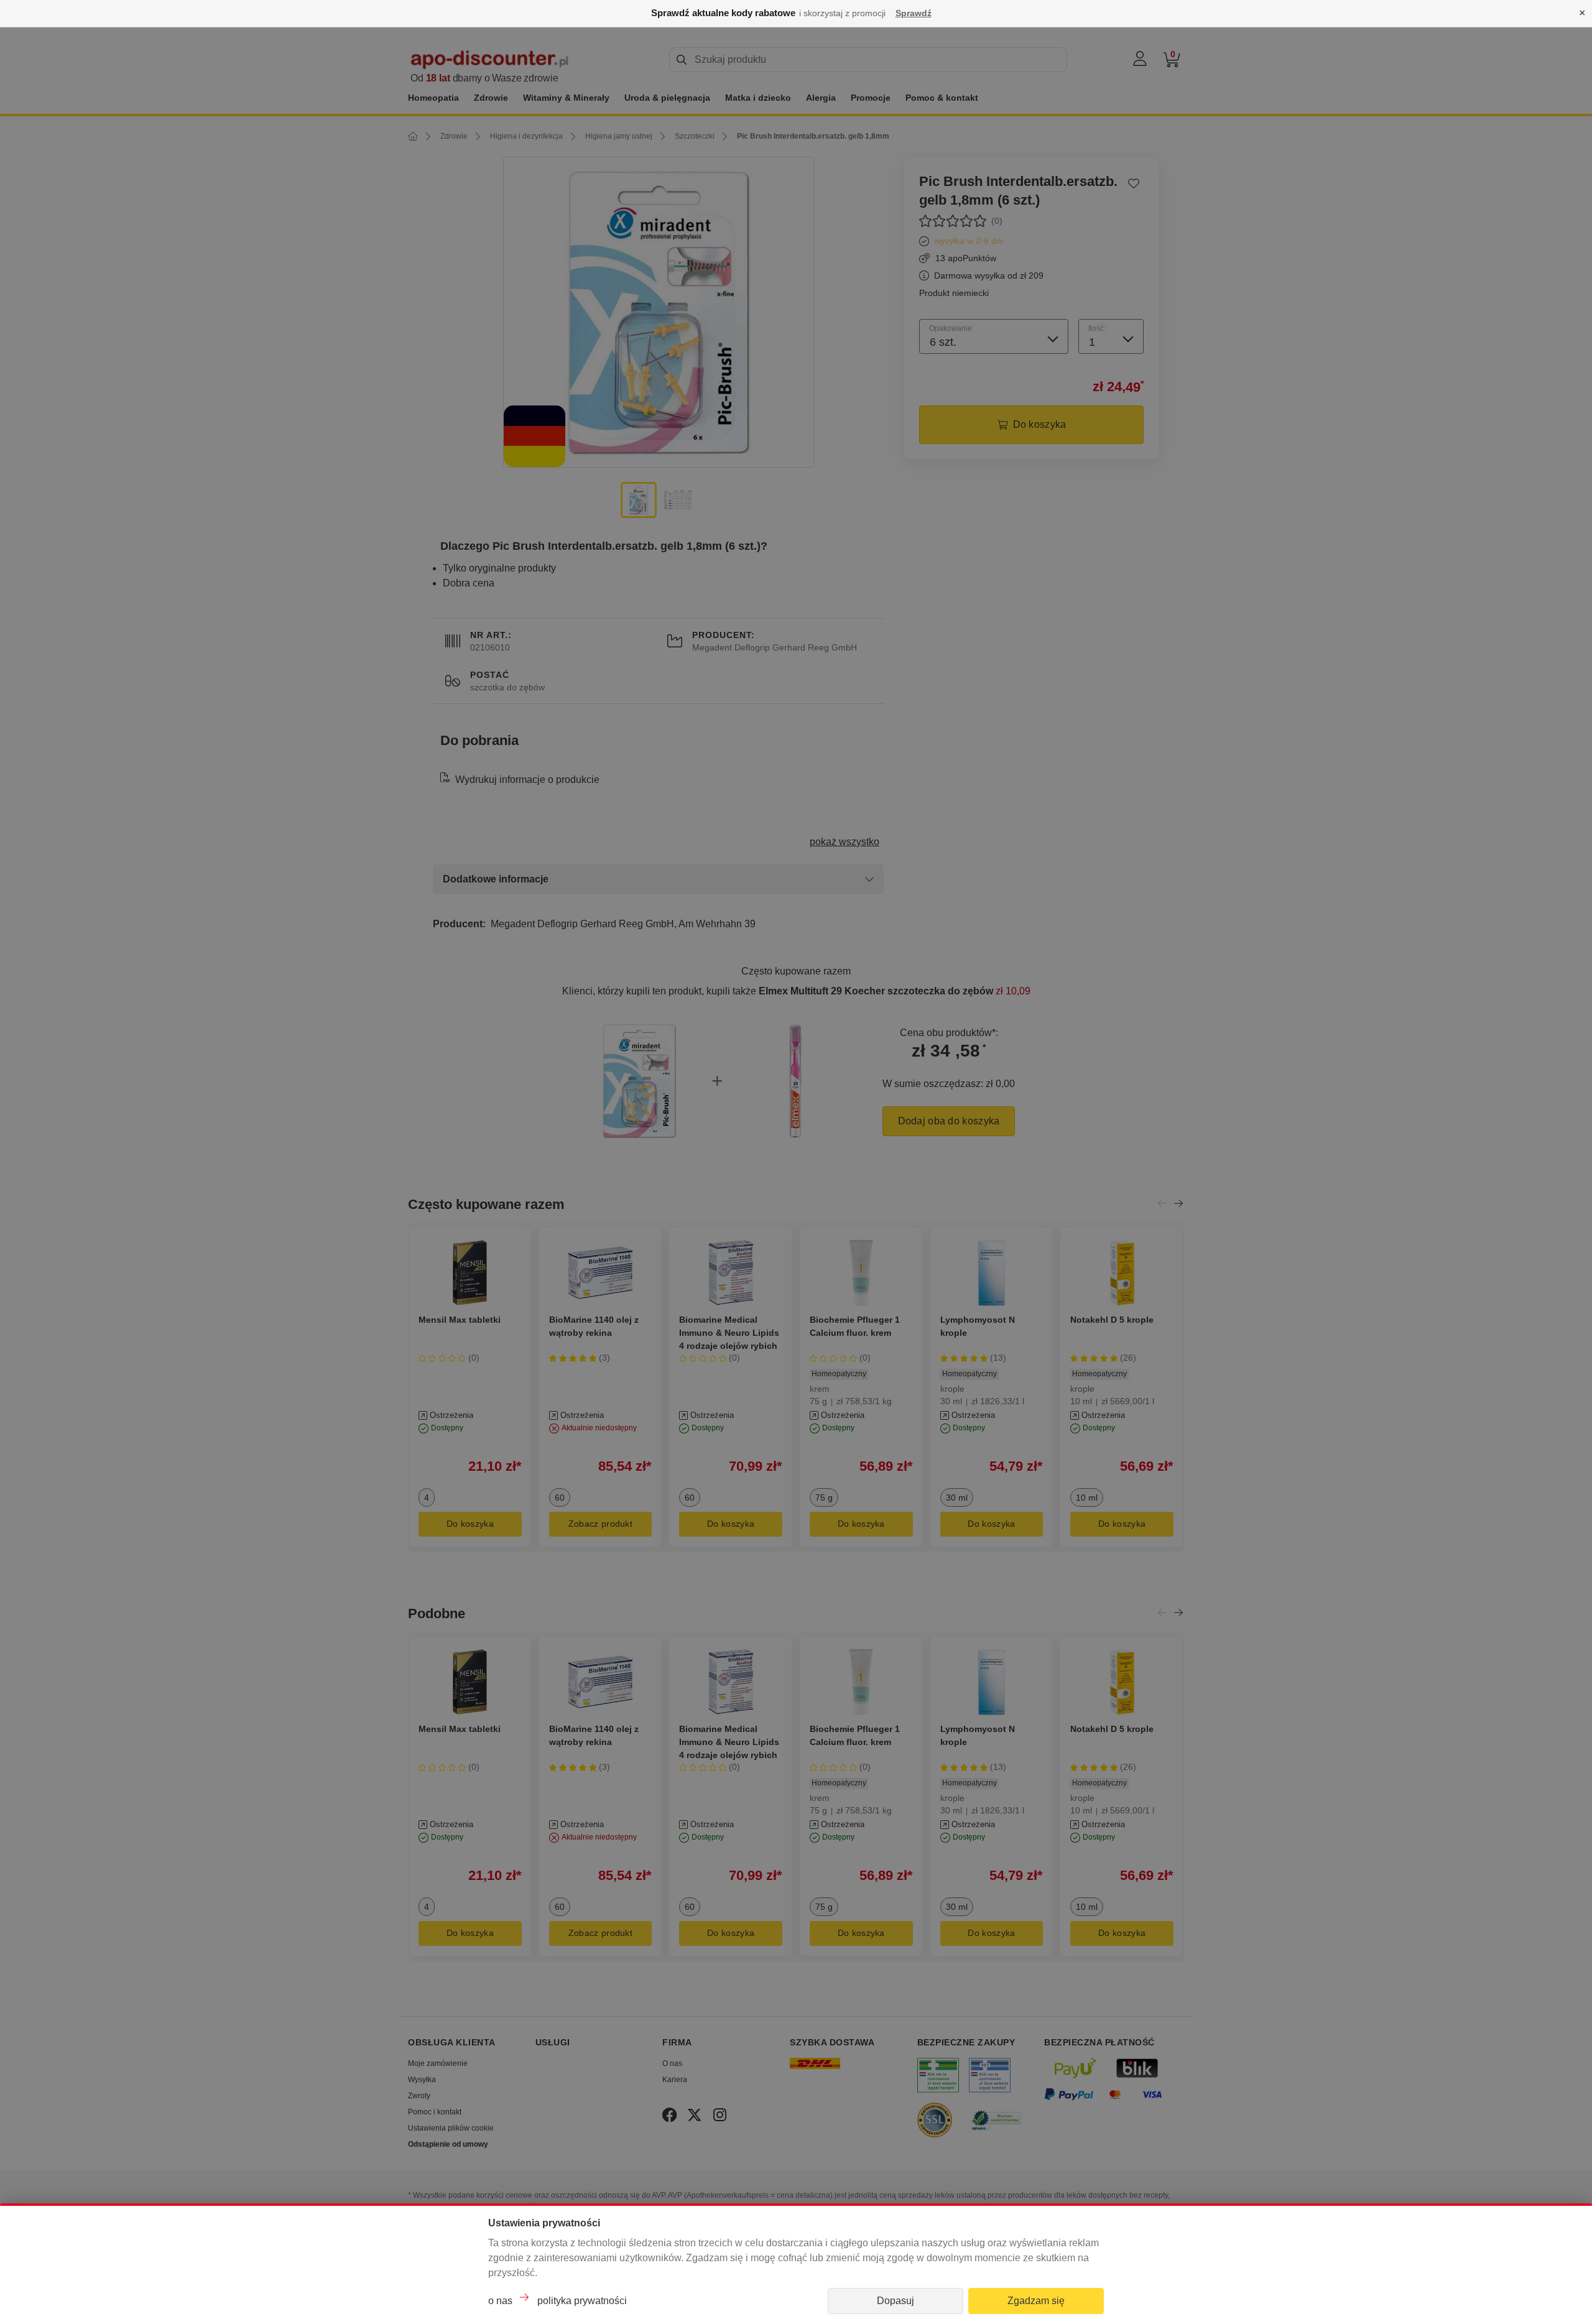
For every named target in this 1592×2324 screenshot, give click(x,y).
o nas (500, 2301)
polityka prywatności (582, 2301)
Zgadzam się (1036, 2301)
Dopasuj (895, 2301)
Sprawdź (914, 13)
